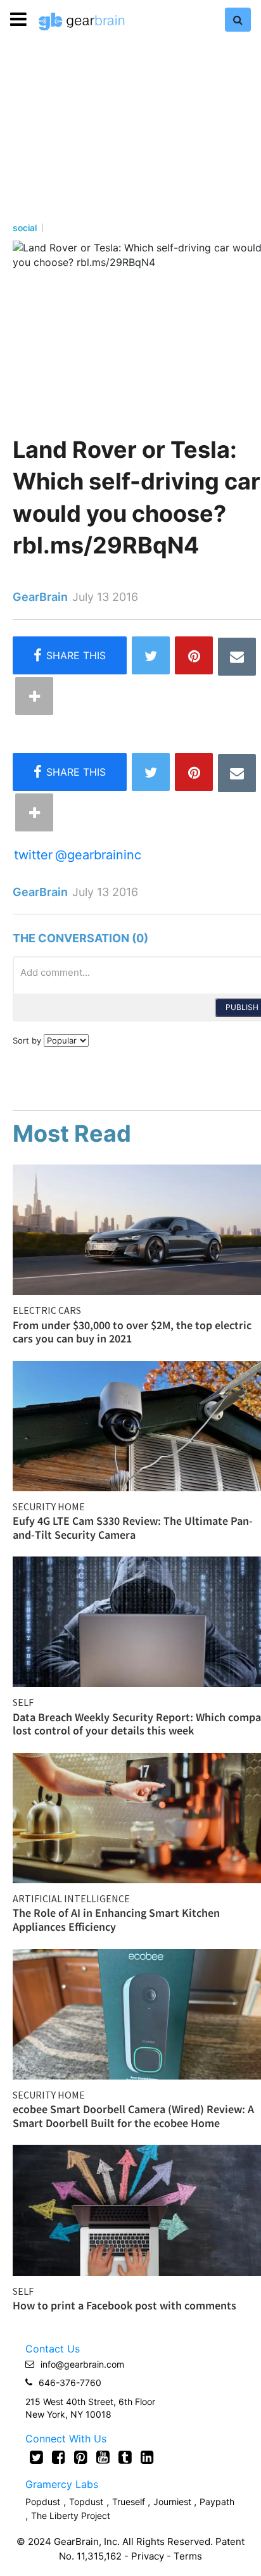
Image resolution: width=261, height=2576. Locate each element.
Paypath (217, 2502)
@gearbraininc (98, 855)
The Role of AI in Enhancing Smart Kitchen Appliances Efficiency (116, 1920)
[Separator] (34, 696)
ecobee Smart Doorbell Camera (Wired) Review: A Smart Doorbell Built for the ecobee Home (133, 2116)
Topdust (86, 2502)
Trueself (130, 2502)
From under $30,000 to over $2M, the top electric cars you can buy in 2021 (132, 1332)
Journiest (174, 2502)
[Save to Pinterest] (194, 655)
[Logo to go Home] (82, 22)
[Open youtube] (103, 2457)
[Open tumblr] (125, 2457)
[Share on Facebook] (70, 655)
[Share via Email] (237, 657)
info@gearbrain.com (82, 2364)
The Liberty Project (71, 2516)
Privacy (148, 2556)
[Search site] (238, 20)
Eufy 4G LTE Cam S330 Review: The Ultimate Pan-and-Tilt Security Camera (133, 1528)
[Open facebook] (59, 2457)
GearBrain (40, 597)
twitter (33, 855)
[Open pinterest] (81, 2457)
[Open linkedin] (147, 2457)
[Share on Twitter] (151, 655)
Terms (188, 2556)
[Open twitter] (36, 2457)
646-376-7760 (70, 2383)
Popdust (43, 2502)
